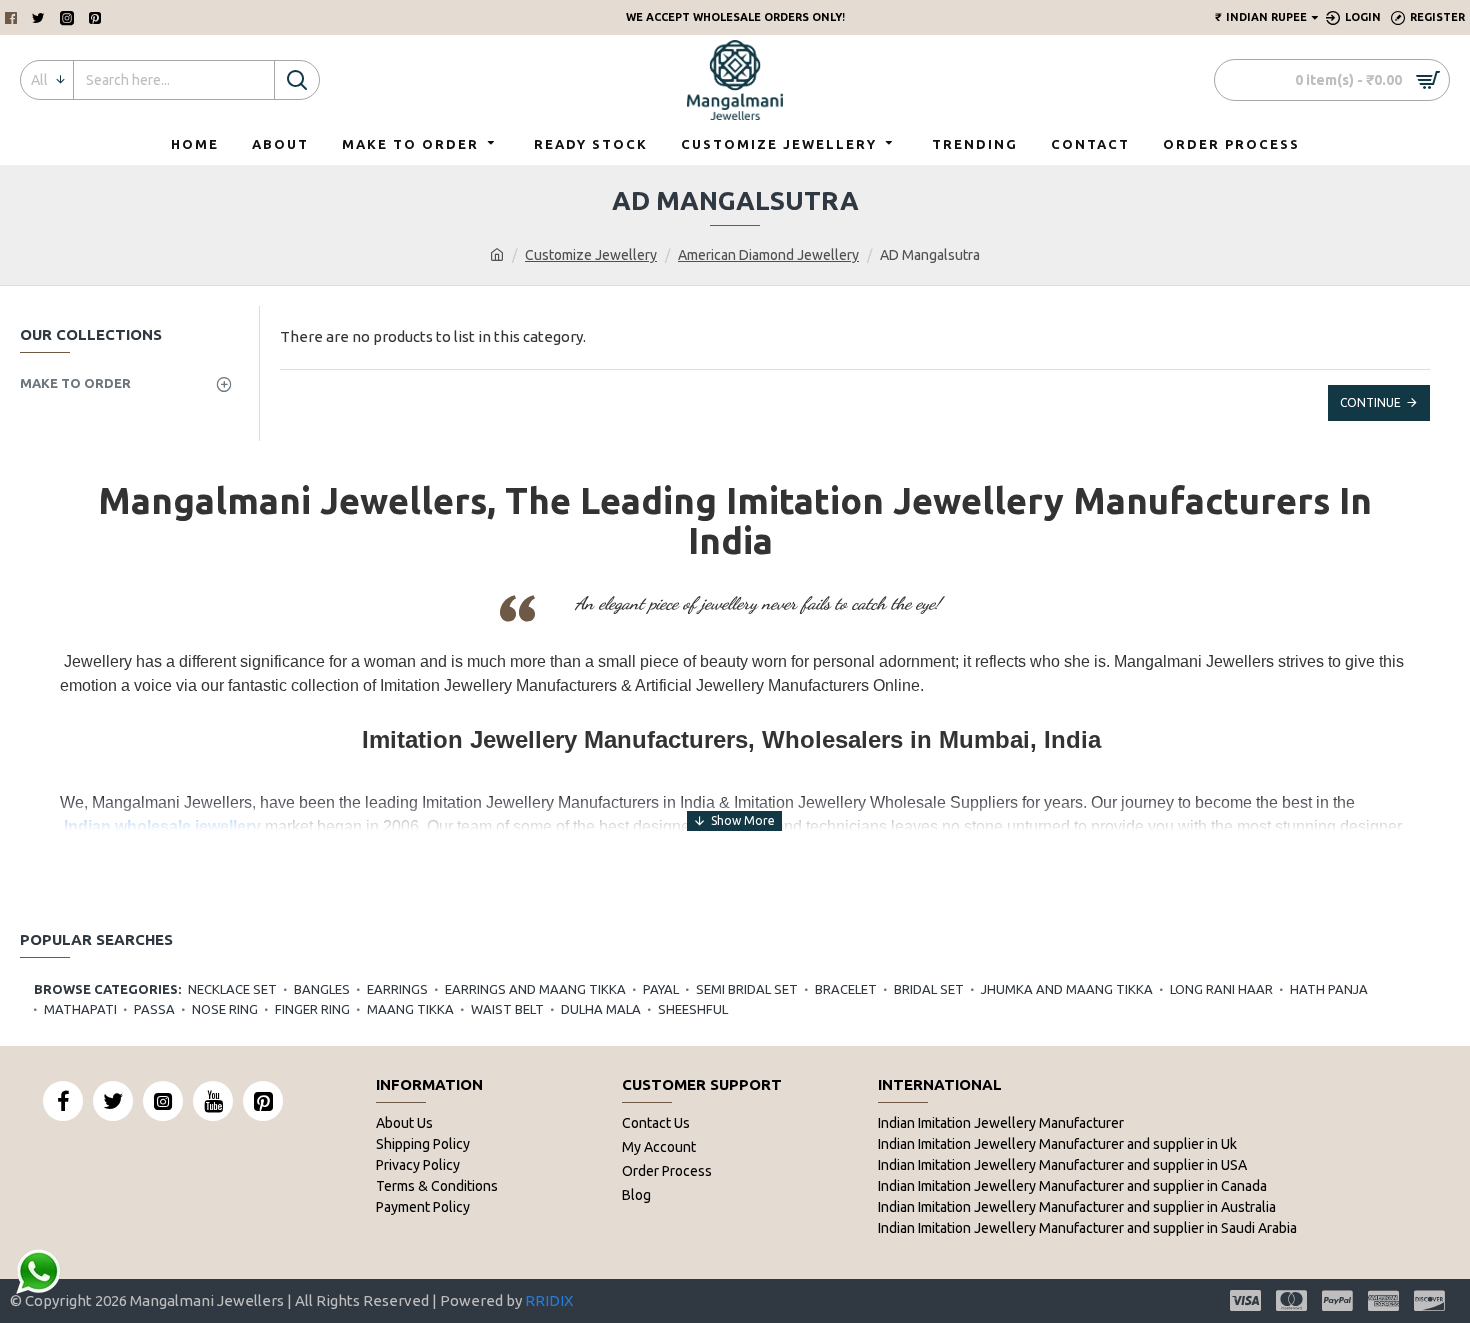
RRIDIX (549, 1300)
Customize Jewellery (591, 255)
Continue (1370, 402)
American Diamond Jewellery (768, 255)
